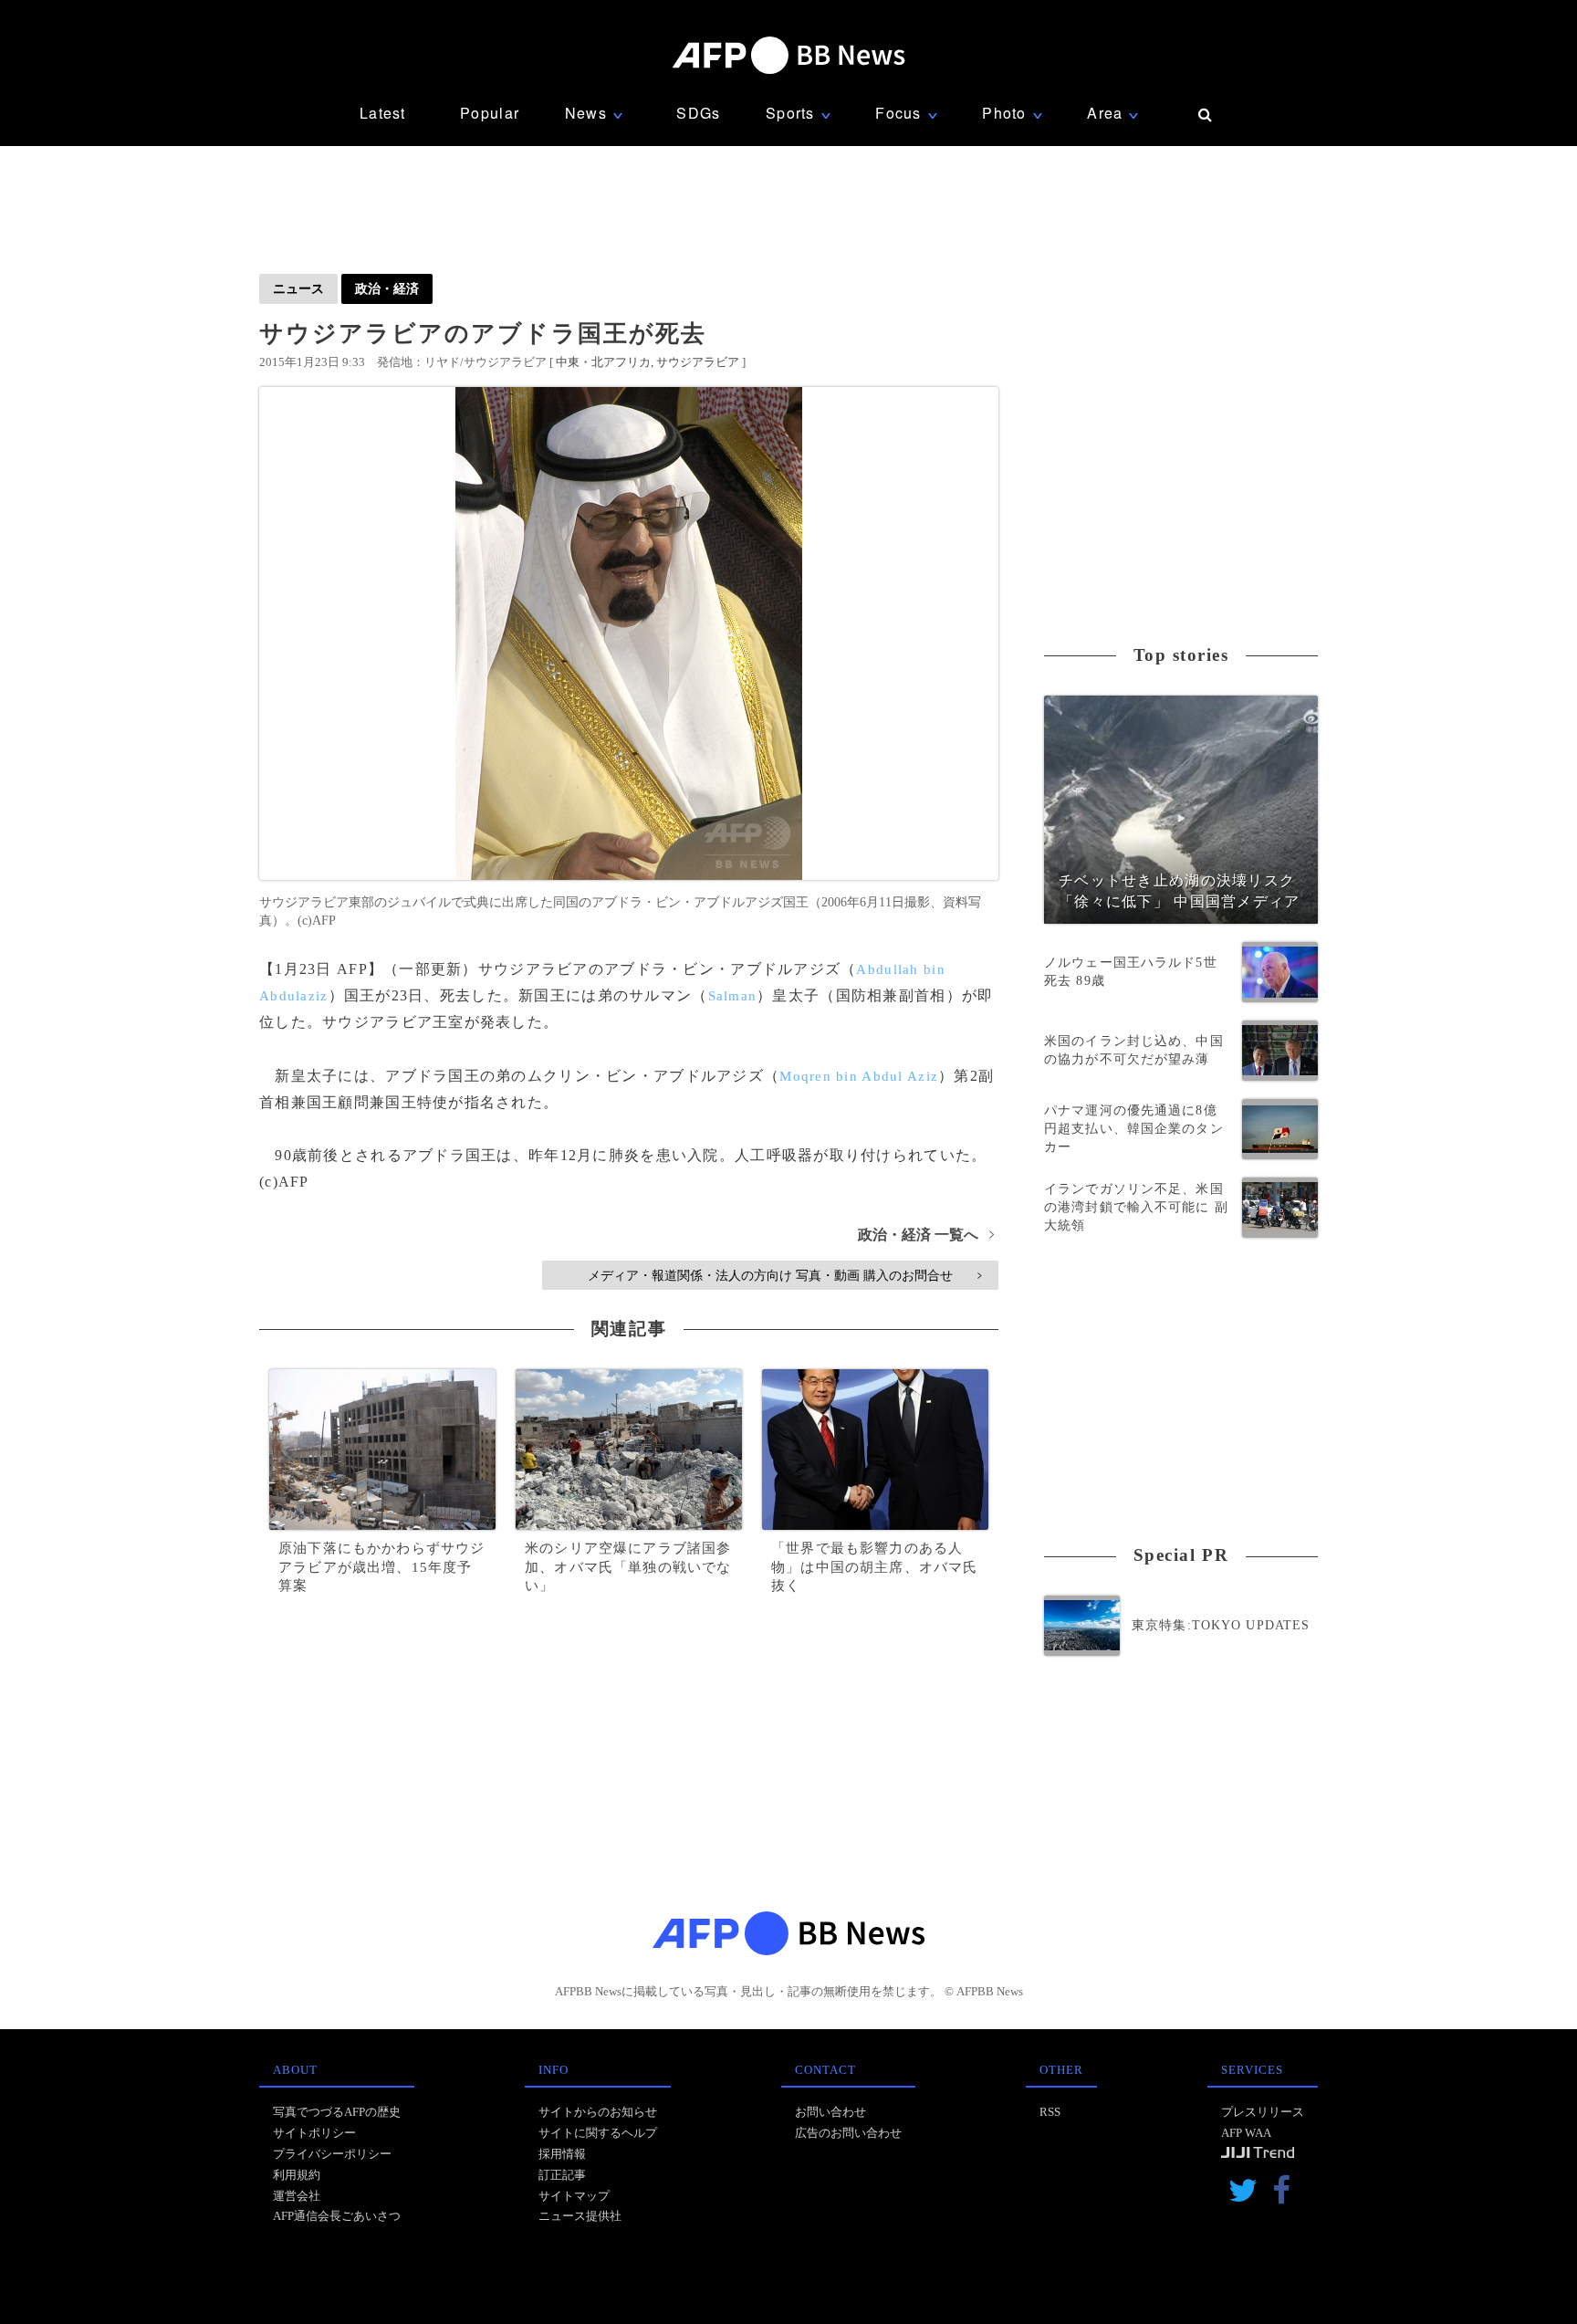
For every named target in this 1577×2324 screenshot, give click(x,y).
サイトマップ (574, 2196)
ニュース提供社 (580, 2216)
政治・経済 (387, 288)
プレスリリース (1263, 2112)
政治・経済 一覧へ (926, 1235)
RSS (1050, 2112)
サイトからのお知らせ (598, 2112)
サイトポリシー (314, 2133)
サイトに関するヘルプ (598, 2133)
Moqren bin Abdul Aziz (859, 1076)
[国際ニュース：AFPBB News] (788, 55)
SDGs (698, 113)
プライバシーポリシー (332, 2154)
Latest (383, 113)
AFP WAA (1246, 2133)
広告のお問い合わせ (848, 2133)
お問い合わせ (830, 2112)
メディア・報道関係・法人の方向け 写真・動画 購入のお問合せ (784, 1275)
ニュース (298, 288)
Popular (490, 113)
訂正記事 (562, 2175)
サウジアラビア (698, 362)
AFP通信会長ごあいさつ (337, 2216)
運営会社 (297, 2196)
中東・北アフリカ (603, 362)
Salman (733, 996)
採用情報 (562, 2154)
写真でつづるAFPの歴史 (337, 2112)
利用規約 (297, 2175)
